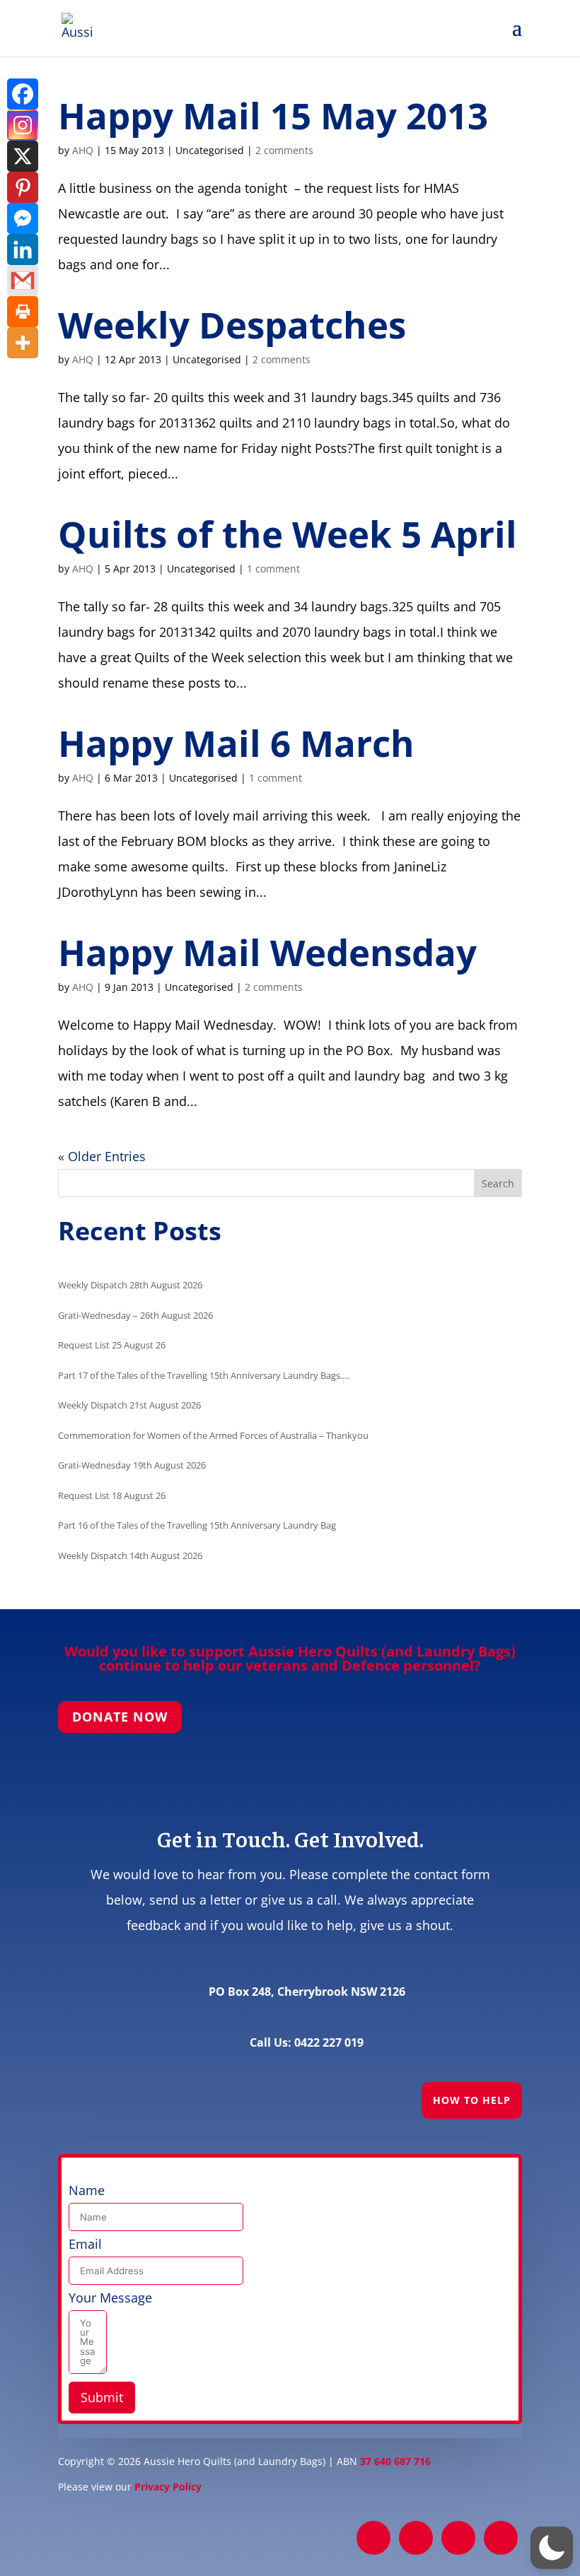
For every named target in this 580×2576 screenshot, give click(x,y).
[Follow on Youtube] (501, 2538)
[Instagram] (23, 125)
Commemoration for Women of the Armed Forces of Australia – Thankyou (213, 1435)
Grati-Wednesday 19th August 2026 (132, 1465)
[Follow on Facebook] (373, 2538)
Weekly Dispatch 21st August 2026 (129, 1405)
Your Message (110, 2298)
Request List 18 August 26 (112, 1495)
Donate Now (120, 1717)
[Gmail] (23, 281)
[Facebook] (23, 94)
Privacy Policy (168, 2487)
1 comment (273, 569)
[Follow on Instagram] (458, 2538)
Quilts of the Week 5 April (288, 534)
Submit (102, 2397)
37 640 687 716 (395, 2461)
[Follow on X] (416, 2538)
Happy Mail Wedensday (267, 952)
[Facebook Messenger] (23, 218)
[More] (23, 343)
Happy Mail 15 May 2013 (273, 115)
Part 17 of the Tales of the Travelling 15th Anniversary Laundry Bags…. (204, 1375)
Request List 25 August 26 (112, 1345)
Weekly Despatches (232, 324)
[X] (23, 156)
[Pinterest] (23, 187)
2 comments (284, 150)
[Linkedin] (23, 249)
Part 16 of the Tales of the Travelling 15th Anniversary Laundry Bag (197, 1525)
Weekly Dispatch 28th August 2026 (130, 1285)
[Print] (23, 312)
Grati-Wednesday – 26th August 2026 (135, 1315)
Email (85, 2244)
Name (87, 2190)
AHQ (83, 150)
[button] (552, 2548)
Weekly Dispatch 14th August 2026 (130, 1555)
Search (498, 1183)
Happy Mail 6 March (236, 743)
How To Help (472, 2100)
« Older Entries (102, 1156)
